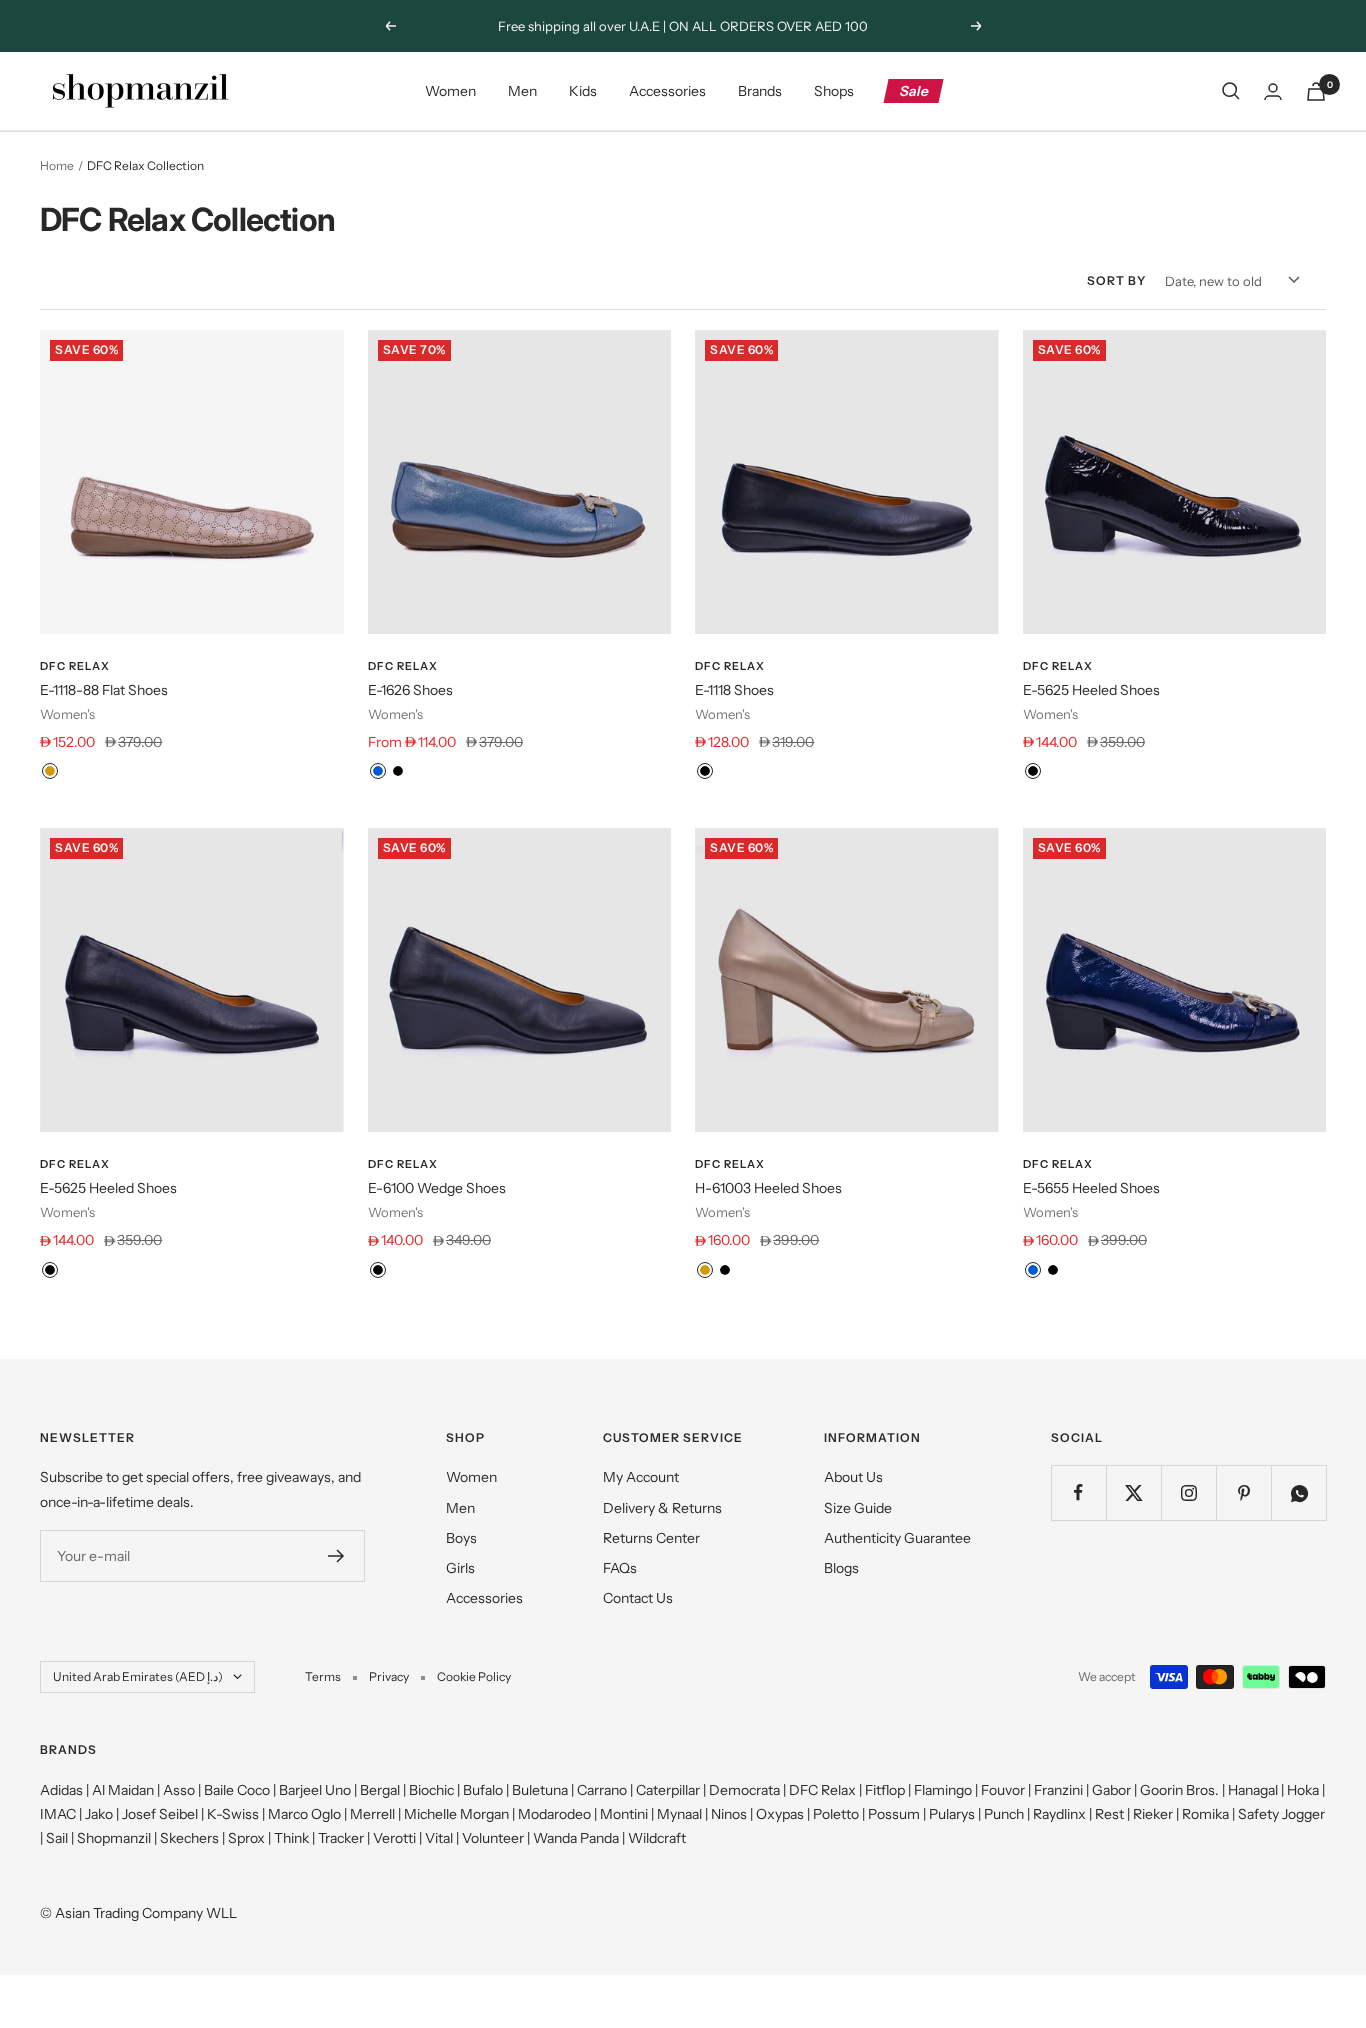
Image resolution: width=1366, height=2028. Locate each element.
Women (450, 91)
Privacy (389, 1676)
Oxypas (780, 1814)
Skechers (189, 1838)
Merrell (372, 1814)
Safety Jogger (1281, 1814)
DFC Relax (75, 666)
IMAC (58, 1814)
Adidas (61, 1790)
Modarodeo (554, 1814)
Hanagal (1253, 1790)
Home (57, 165)
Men (522, 91)
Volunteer (493, 1838)
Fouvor (1003, 1790)
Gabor (1111, 1790)
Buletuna (540, 1790)
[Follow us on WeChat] (1298, 1492)
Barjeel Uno (315, 1790)
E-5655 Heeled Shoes (1091, 1188)
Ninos (729, 1814)
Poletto (836, 1814)
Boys (461, 1538)
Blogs (841, 1568)
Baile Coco (237, 1790)
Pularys (952, 1814)
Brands (760, 91)
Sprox (246, 1838)
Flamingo (943, 1790)
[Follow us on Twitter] (1133, 1492)
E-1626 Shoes (410, 690)
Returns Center (651, 1538)
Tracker (341, 1838)
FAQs (620, 1568)
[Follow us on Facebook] (1078, 1492)
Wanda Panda (576, 1838)
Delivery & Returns (662, 1508)
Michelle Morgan (456, 1814)
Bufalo (483, 1790)
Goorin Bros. (1179, 1790)
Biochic (431, 1790)
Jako (99, 1814)
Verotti (394, 1838)
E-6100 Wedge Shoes (437, 1188)
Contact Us (638, 1598)
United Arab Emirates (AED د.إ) (138, 1676)
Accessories (667, 91)
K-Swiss (233, 1814)
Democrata (744, 1790)
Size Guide (858, 1508)
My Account (641, 1477)
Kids (583, 91)
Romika (1205, 1814)
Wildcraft (657, 1838)
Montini (624, 1814)
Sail (57, 1838)
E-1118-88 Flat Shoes (104, 690)
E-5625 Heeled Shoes (1091, 690)
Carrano (602, 1790)
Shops (834, 91)
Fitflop (885, 1790)
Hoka (1303, 1790)
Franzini (1058, 1790)
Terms (323, 1676)
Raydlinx (1059, 1814)
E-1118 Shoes (734, 690)
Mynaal (679, 1814)
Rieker (1153, 1814)
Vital (439, 1838)
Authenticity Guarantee (897, 1538)
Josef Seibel (160, 1814)
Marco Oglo (304, 1814)
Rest (1109, 1814)
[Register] (336, 1556)
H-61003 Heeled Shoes (768, 1188)
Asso (179, 1790)
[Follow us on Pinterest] (1243, 1492)
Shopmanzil (114, 1838)
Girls (460, 1568)
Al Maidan (123, 1790)
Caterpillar (668, 1790)
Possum (894, 1814)
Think (291, 1838)
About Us (853, 1477)
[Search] (1231, 91)
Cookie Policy (474, 1676)
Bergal (380, 1790)
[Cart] (1316, 91)
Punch (1004, 1814)
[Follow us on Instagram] (1188, 1492)
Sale (914, 91)
